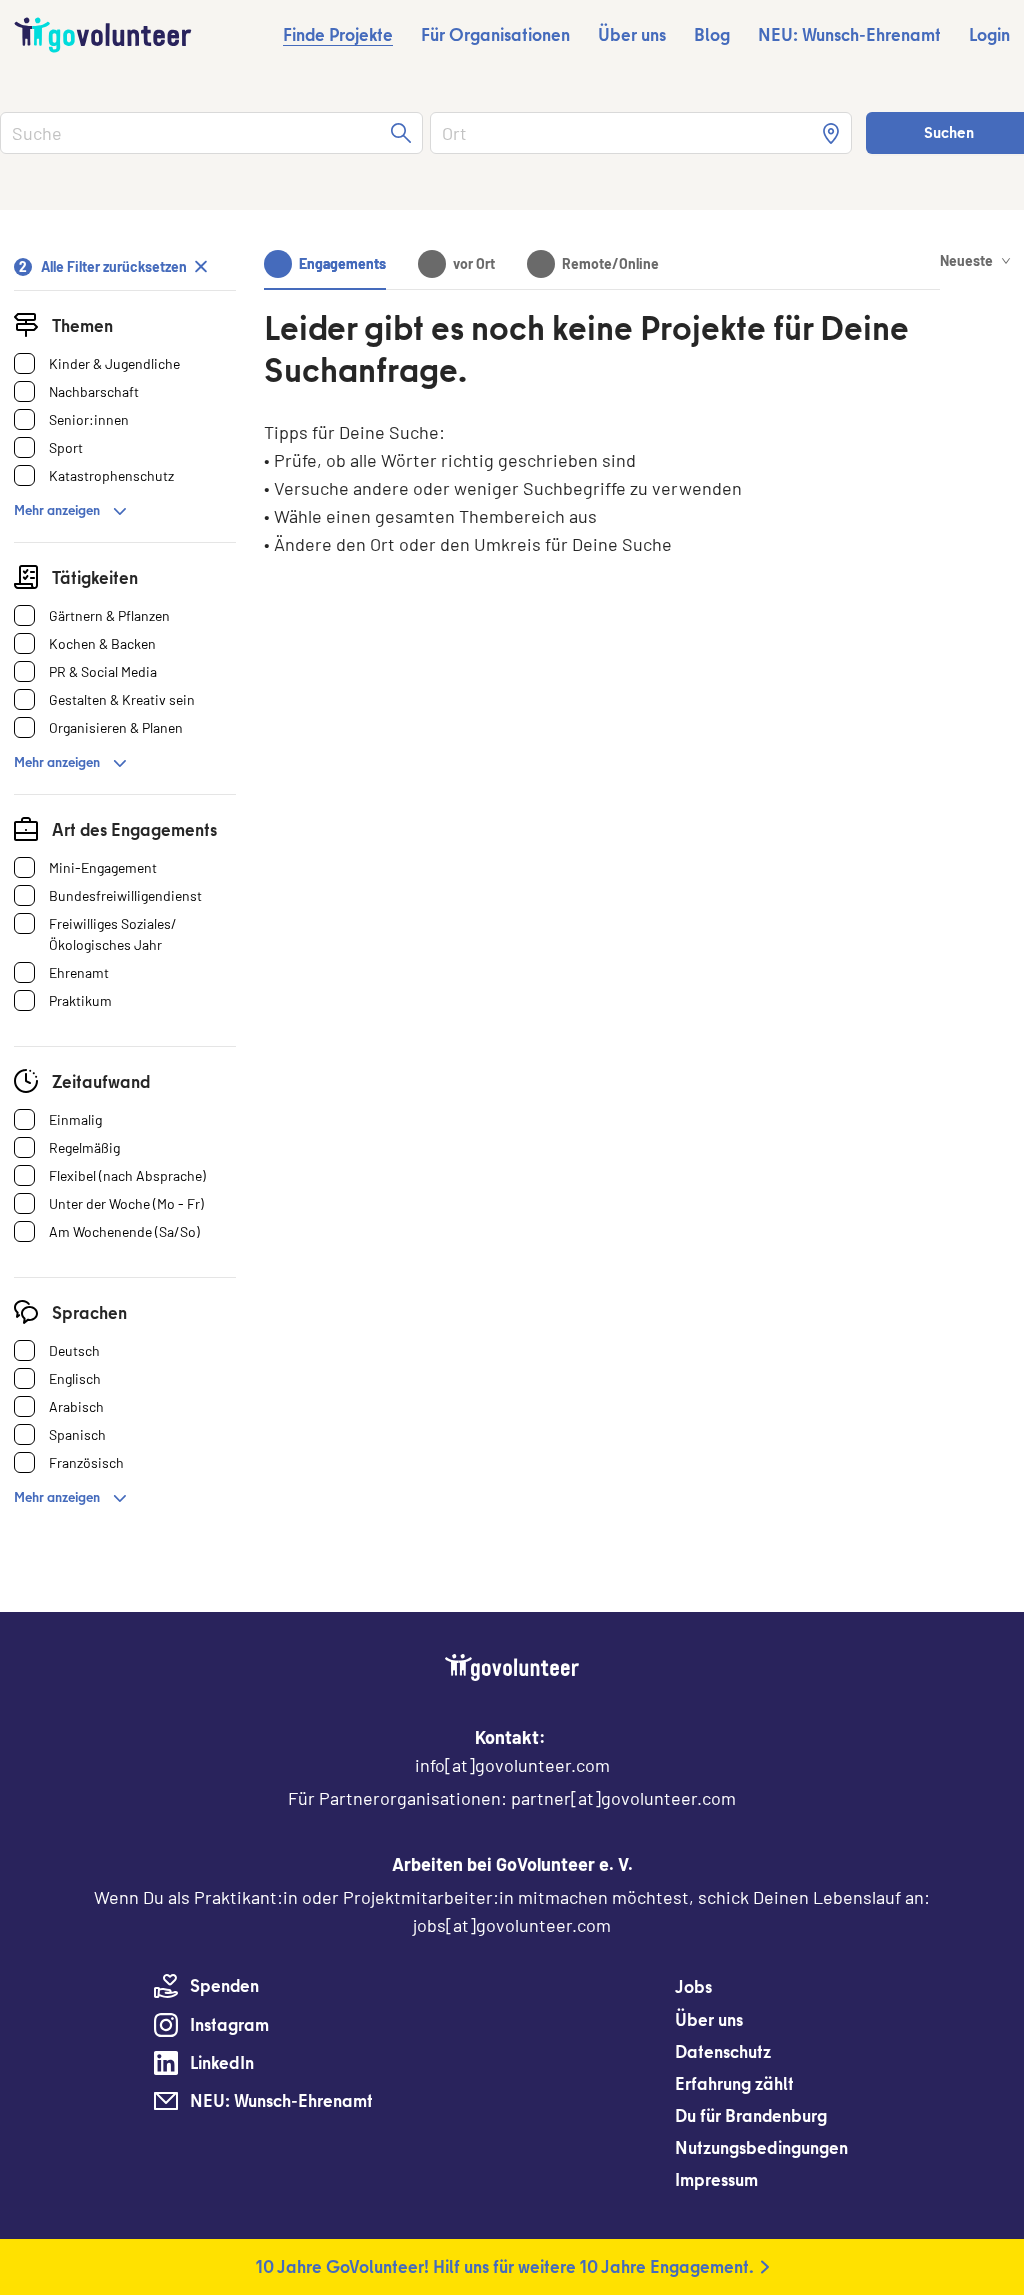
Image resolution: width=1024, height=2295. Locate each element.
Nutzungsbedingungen (761, 2147)
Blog (712, 34)
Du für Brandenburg (751, 2115)
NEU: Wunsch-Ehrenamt (849, 34)
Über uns (632, 34)
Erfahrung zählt (734, 2083)
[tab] (325, 264)
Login (989, 34)
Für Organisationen (495, 34)
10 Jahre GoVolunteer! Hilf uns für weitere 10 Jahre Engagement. (505, 2266)
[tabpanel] (602, 474)
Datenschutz (723, 2051)
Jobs (693, 1986)
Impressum (716, 2179)
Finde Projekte (338, 34)
